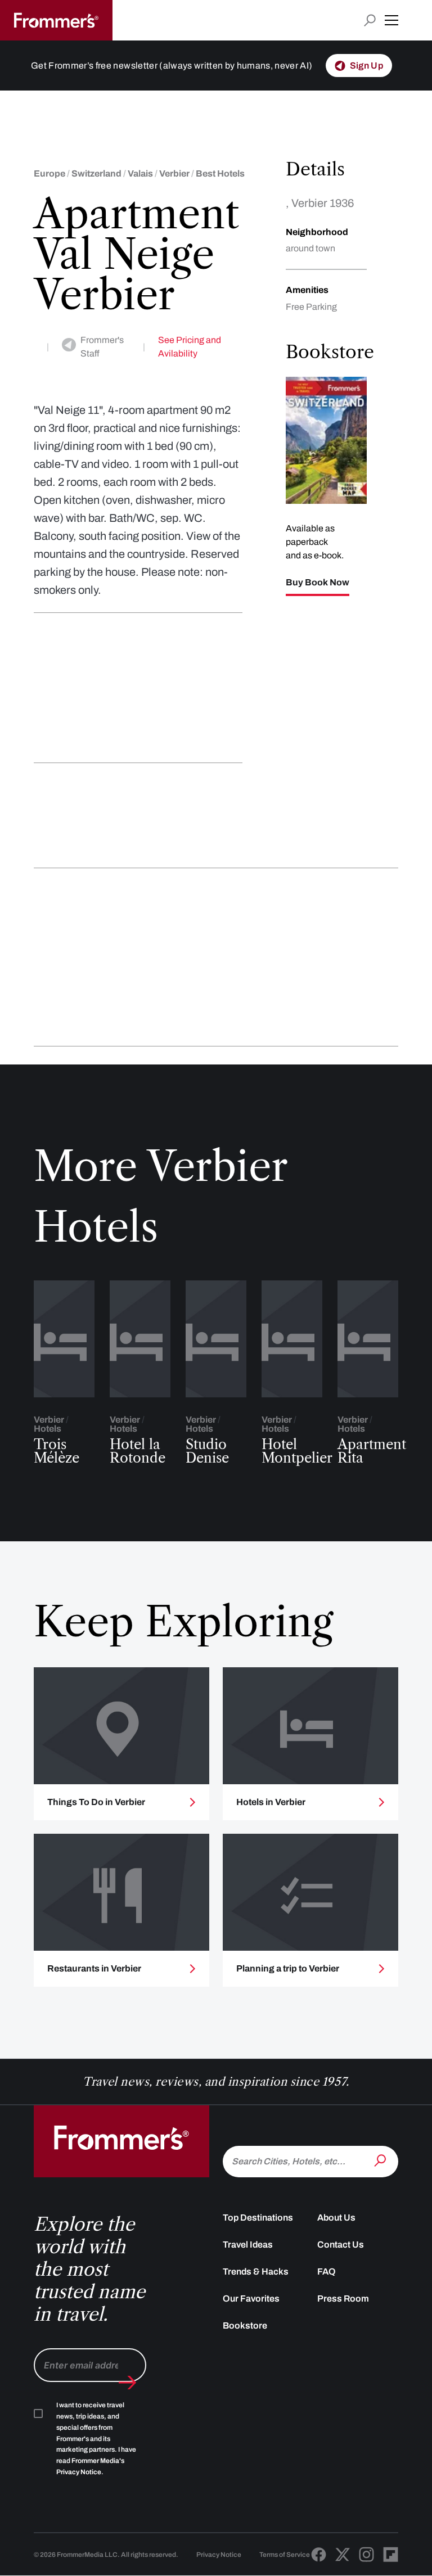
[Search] (381, 2160)
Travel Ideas (248, 2245)
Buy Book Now (318, 583)
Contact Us (341, 2245)
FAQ (327, 2272)
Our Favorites (251, 2298)
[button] (391, 20)
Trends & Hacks (256, 2272)
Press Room (343, 2298)
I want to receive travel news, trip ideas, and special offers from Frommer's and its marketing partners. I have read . (96, 2439)
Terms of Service (285, 2555)
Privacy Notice (219, 2555)
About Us (336, 2218)
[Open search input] (370, 21)
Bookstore (245, 2325)
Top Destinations (258, 2218)
